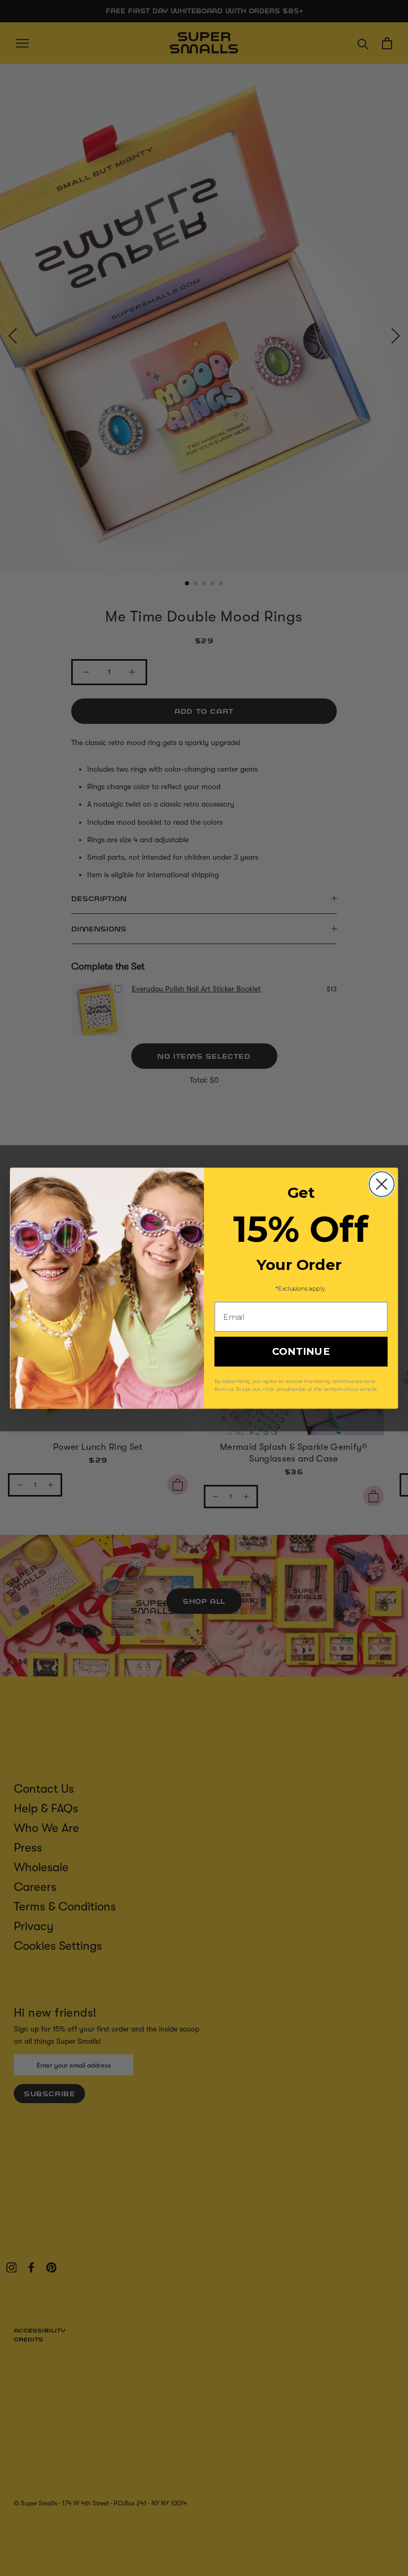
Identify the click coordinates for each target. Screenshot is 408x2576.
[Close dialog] (382, 1184)
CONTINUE (301, 1352)
